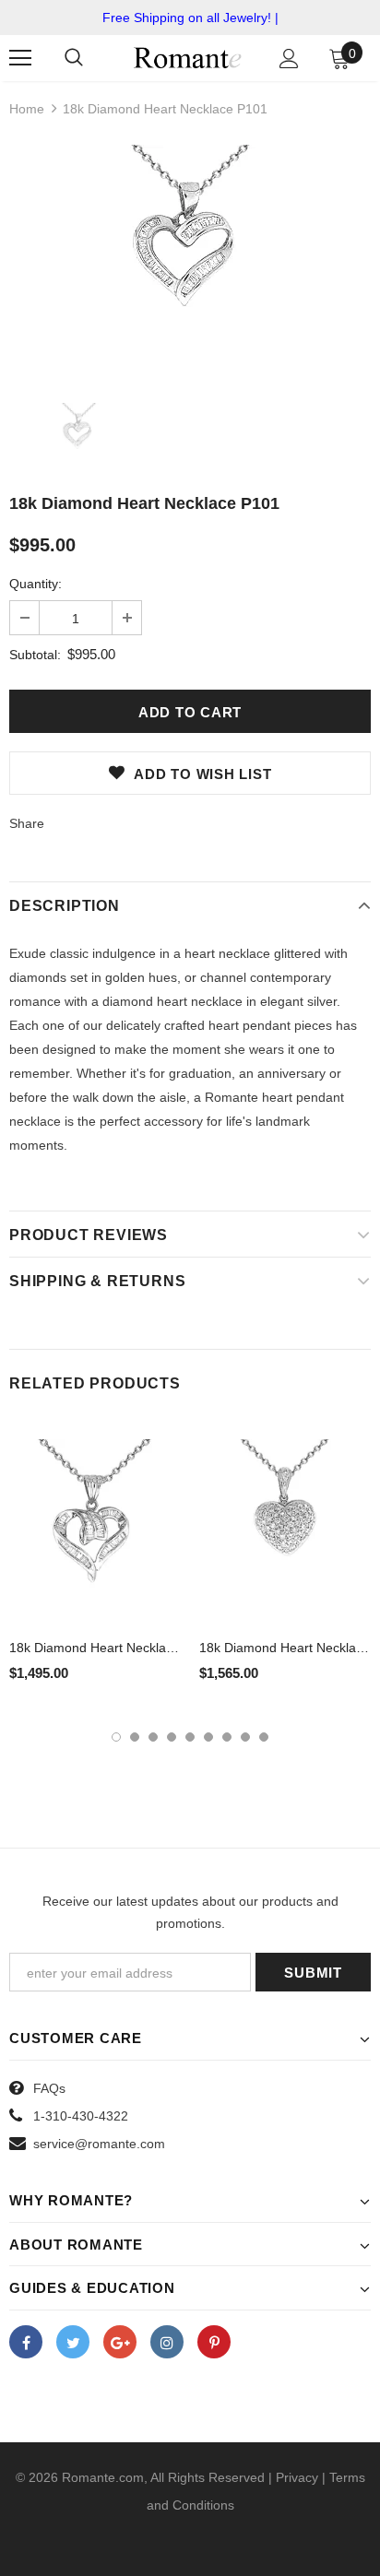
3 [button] (153, 1737)
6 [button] (208, 1737)
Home (27, 109)
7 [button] (227, 1737)
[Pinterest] (214, 2342)
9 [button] (264, 1737)
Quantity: (36, 584)
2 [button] (135, 1737)
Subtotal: (35, 655)
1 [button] (116, 1737)
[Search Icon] (74, 58)
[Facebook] (26, 2342)
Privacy (297, 2477)
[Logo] (188, 57)
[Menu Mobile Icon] (20, 58)
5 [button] (190, 1737)
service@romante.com (99, 2144)
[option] (190, 260)
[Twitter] (73, 2342)
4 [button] (172, 1737)
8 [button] (245, 1737)
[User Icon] (289, 59)
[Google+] (120, 2342)
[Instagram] (167, 2342)
